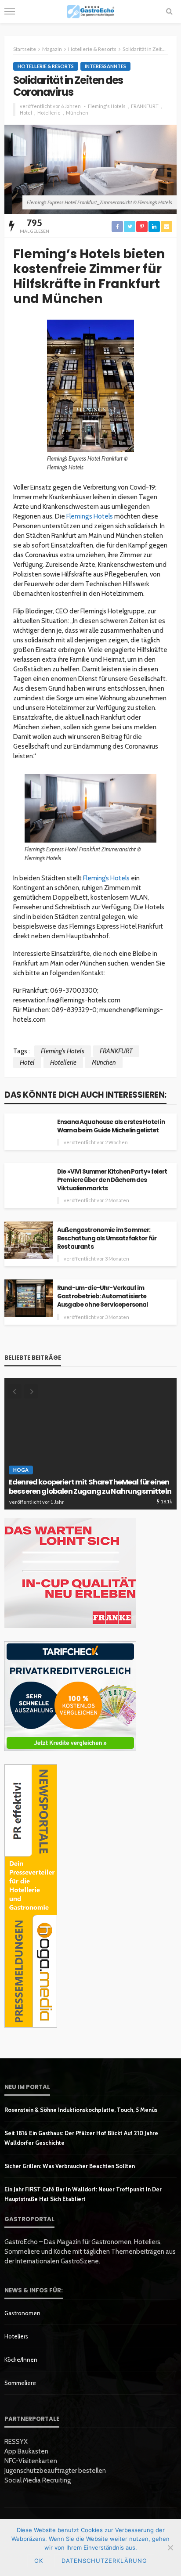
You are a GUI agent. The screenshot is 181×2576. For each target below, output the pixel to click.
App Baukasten (26, 2451)
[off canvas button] (10, 11)
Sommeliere (20, 2383)
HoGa (21, 1470)
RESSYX (16, 2442)
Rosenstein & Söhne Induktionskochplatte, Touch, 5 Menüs (81, 2110)
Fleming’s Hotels (90, 516)
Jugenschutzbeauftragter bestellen (55, 2471)
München (77, 113)
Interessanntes (105, 66)
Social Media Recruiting (38, 2480)
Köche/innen (21, 2360)
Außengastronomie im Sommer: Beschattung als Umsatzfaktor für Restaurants (107, 1238)
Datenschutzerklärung (104, 2561)
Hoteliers (16, 2336)
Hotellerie (49, 113)
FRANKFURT (145, 106)
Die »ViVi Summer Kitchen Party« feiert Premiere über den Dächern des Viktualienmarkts (112, 1180)
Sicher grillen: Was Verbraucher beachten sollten (70, 2166)
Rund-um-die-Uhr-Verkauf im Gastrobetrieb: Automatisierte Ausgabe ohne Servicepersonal (102, 1296)
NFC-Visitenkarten (31, 2461)
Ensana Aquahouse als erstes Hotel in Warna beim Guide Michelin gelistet (111, 1126)
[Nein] (170, 2547)
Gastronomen (22, 2313)
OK (39, 2561)
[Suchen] (169, 11)
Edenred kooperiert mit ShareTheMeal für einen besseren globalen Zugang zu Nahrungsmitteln (90, 1487)
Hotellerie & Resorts (46, 66)
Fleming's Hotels (107, 106)
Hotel (26, 113)
